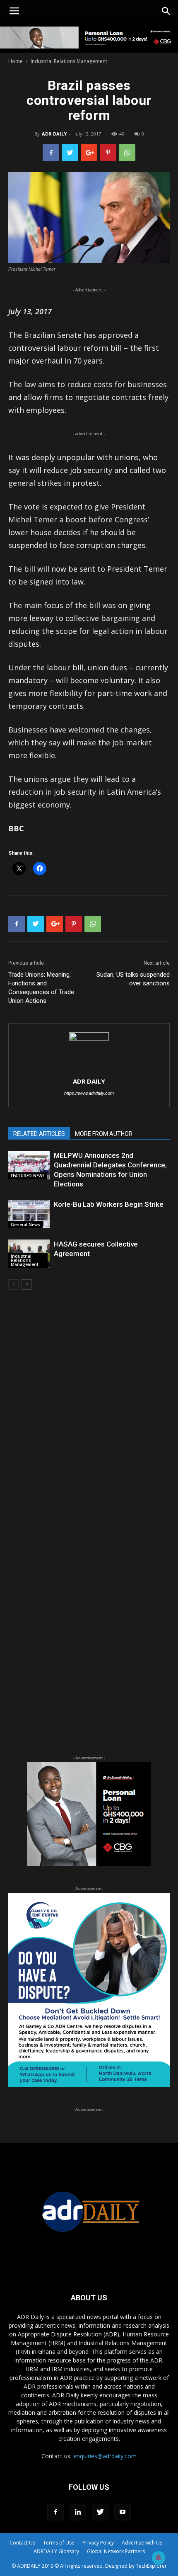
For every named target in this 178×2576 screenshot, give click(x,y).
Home (16, 61)
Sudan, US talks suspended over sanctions (133, 979)
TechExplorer (151, 2566)
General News (25, 1225)
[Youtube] (123, 2512)
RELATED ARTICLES (39, 1134)
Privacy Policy (98, 2543)
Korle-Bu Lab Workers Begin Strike (109, 1204)
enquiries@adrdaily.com (105, 2456)
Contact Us (22, 2543)
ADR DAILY (54, 134)
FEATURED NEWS (28, 1176)
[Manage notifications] (159, 2558)
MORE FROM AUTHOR (104, 1134)
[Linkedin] (78, 2512)
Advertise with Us (142, 2543)
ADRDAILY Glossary (56, 2551)
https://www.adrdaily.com (89, 1093)
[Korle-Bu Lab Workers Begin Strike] (29, 1214)
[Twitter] (100, 2512)
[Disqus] (89, 1415)
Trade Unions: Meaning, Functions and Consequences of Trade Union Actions (41, 988)
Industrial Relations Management (69, 61)
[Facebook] (55, 2512)
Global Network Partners (116, 2551)
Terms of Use (59, 2543)
